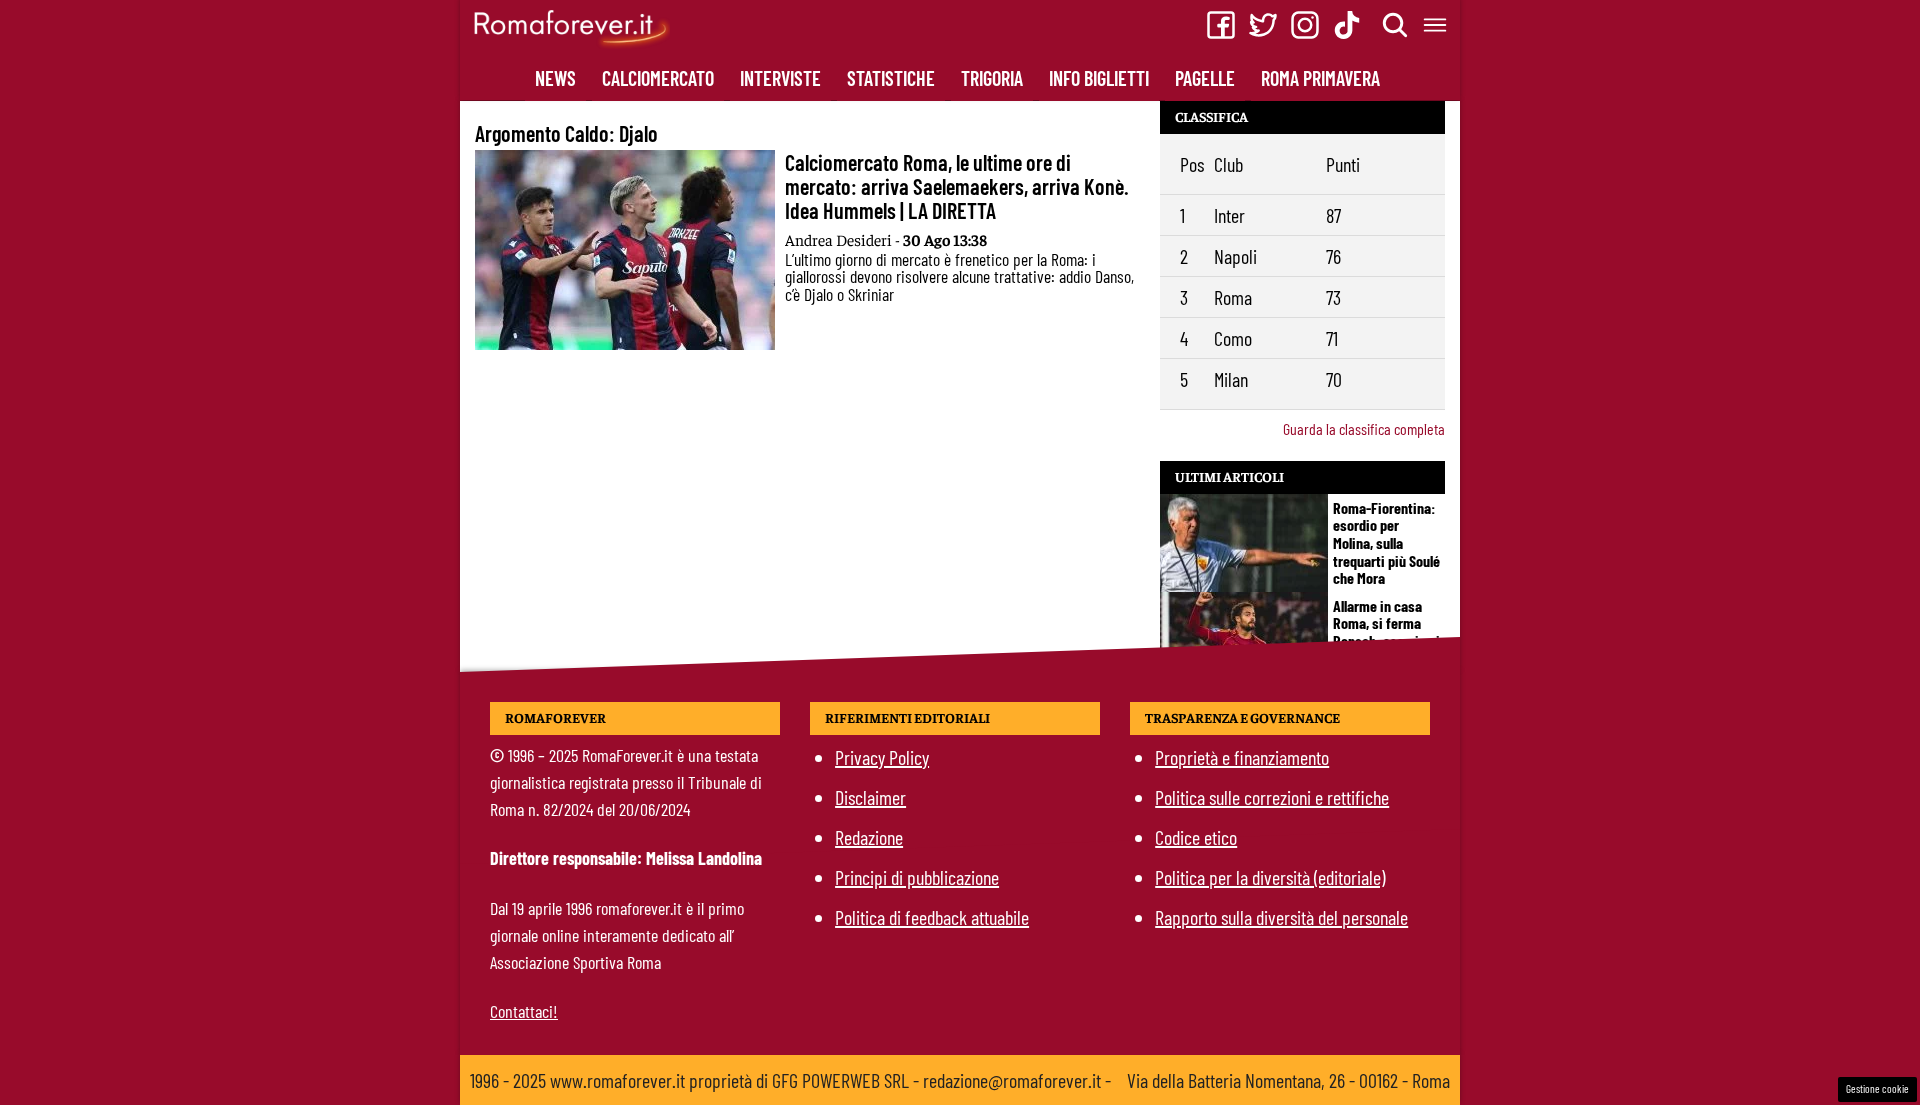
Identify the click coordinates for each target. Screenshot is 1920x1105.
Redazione (869, 837)
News (555, 78)
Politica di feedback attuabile (932, 917)
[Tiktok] (1347, 25)
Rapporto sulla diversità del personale (1281, 917)
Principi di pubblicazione (917, 877)
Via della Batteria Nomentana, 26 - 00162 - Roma (1288, 1080)
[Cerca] (1396, 25)
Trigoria (992, 78)
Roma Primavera (1320, 78)
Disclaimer (870, 797)
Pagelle (1205, 78)
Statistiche (891, 78)
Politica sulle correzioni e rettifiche (1272, 797)
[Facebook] (1221, 25)
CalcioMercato (658, 78)
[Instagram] (1305, 25)
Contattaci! (524, 1011)
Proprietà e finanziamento (1242, 757)
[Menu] (1436, 25)
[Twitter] (1263, 25)
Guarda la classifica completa (1364, 428)
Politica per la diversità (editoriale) (1270, 877)
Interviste (780, 78)
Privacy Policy (882, 757)
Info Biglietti (1099, 78)
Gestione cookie (1877, 1088)
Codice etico (1196, 837)
